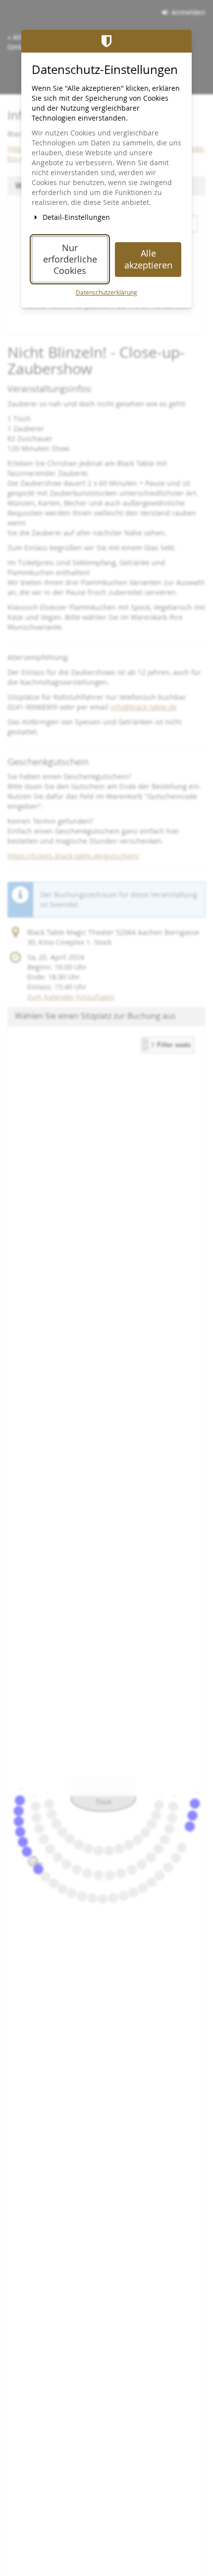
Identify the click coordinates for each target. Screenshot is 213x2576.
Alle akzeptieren (148, 259)
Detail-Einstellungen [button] (75, 217)
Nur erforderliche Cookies (70, 260)
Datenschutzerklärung (106, 293)
